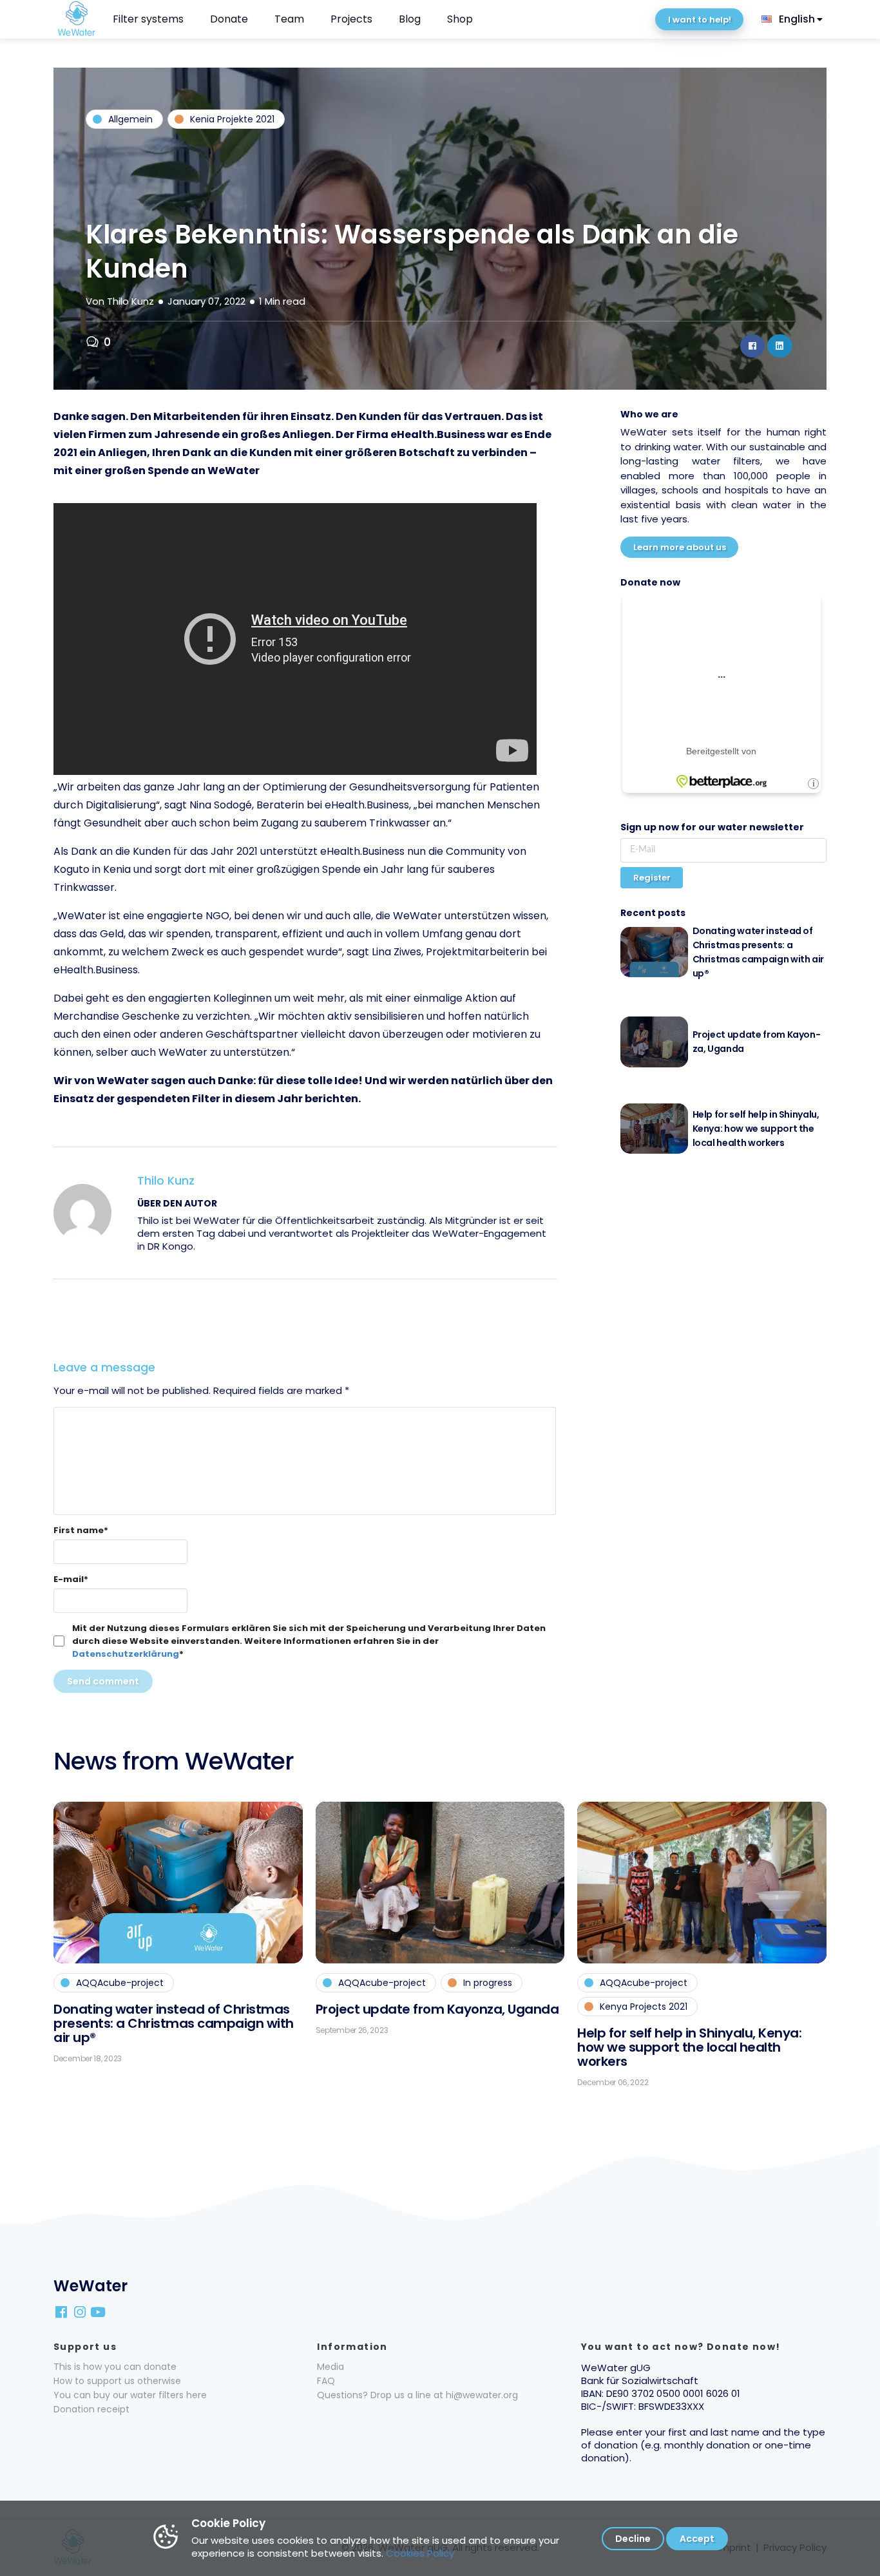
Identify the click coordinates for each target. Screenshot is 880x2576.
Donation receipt (91, 2409)
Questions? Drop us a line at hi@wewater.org (417, 2395)
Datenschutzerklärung (126, 1654)
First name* (81, 1530)
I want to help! (700, 20)
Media (330, 2367)
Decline (633, 2539)
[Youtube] (99, 2311)
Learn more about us (680, 547)
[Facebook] (62, 2311)
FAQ (326, 2381)
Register (652, 878)
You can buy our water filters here (130, 2395)
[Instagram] (81, 2311)
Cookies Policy (420, 2553)
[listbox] (793, 19)
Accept (697, 2539)
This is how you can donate (115, 2367)
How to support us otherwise (117, 2381)
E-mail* (71, 1579)
